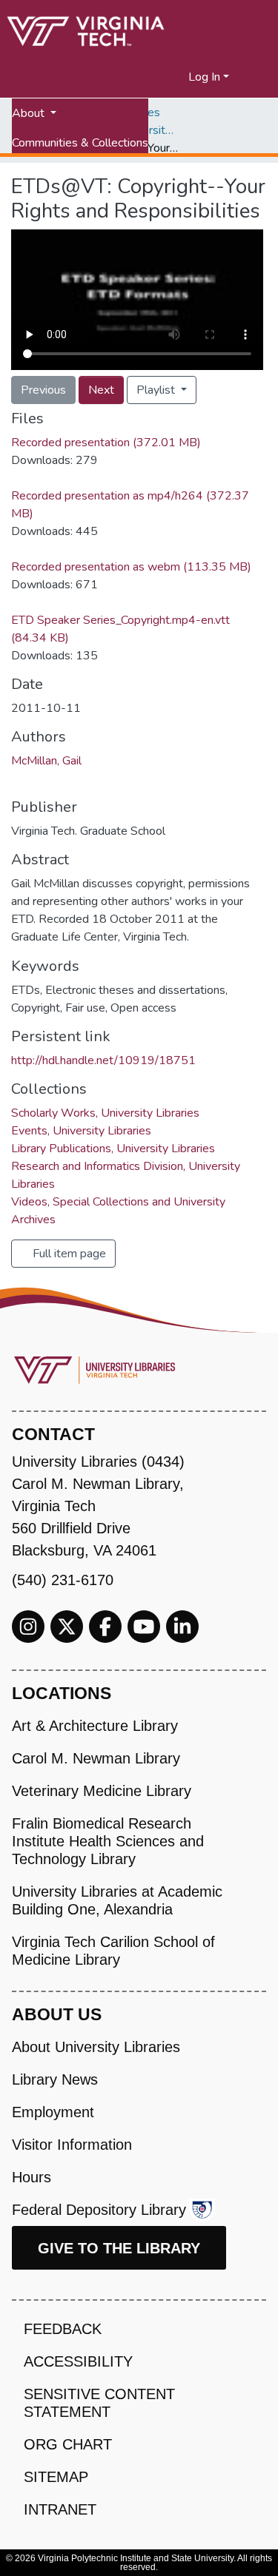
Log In (204, 77)
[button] (178, 77)
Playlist (157, 390)
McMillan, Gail (46, 761)
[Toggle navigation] (257, 77)
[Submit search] (159, 77)
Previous (43, 390)
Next (101, 390)
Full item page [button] (68, 1254)
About (30, 113)
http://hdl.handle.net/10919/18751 (103, 1060)
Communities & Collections (80, 143)
